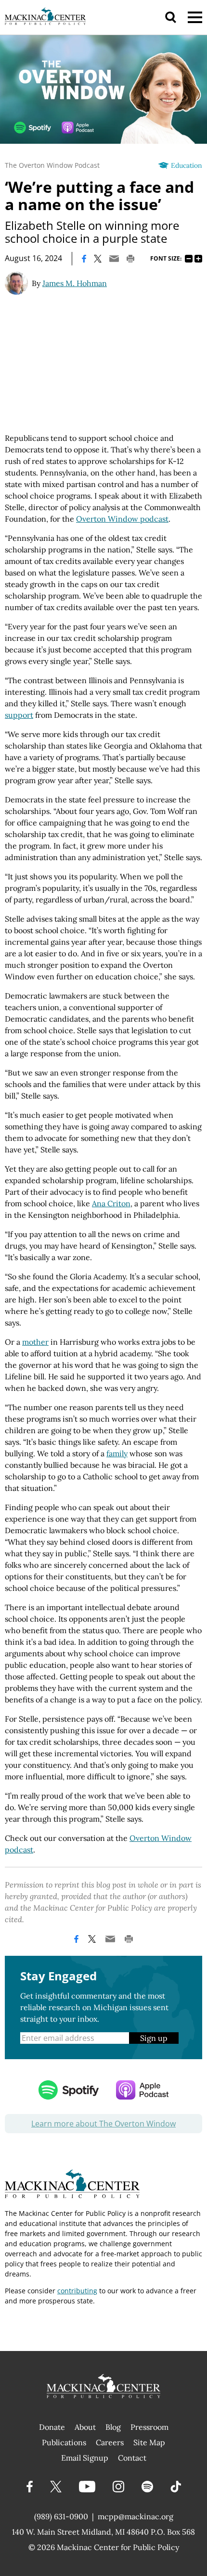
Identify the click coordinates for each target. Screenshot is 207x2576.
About (85, 2427)
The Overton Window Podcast (52, 165)
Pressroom (149, 2427)
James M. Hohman (75, 283)
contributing (77, 2291)
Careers (110, 2442)
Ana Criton (111, 1203)
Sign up (154, 2038)
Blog (113, 2427)
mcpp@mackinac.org (136, 2516)
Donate (52, 2427)
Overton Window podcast (122, 519)
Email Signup (85, 2458)
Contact (132, 2458)
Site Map (149, 2442)
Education (187, 165)
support (19, 715)
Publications (64, 2442)
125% (198, 259)
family (117, 1453)
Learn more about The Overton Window (103, 2124)
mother (35, 1342)
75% (189, 259)
